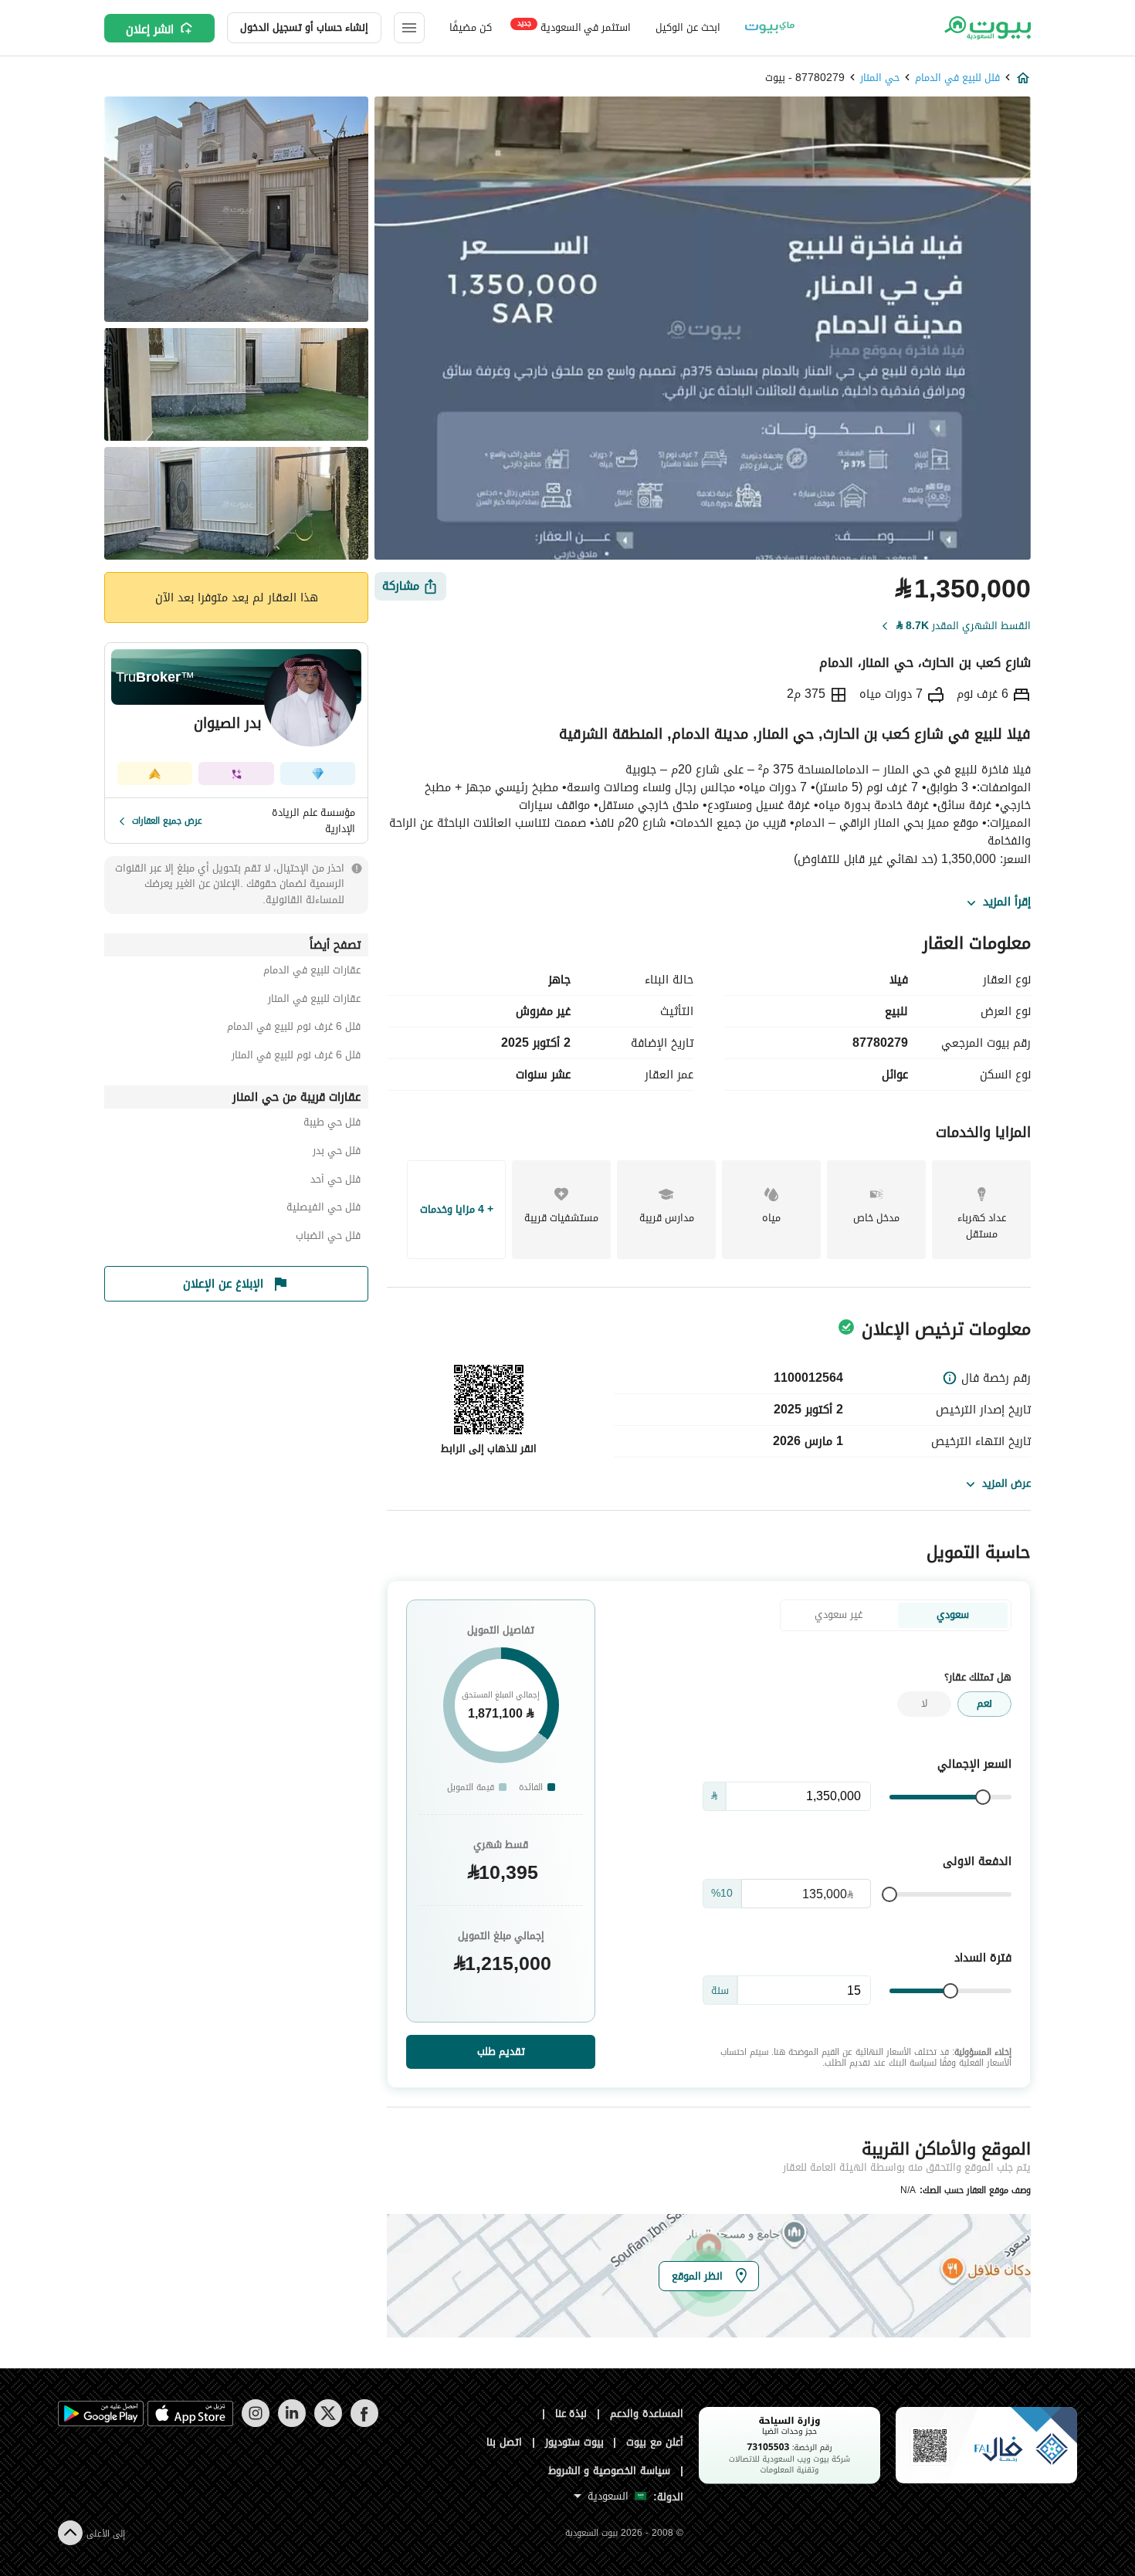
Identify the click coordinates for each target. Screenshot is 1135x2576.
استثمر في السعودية (574, 27)
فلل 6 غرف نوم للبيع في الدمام (294, 1029)
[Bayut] (986, 28)
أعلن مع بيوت (655, 2442)
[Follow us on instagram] (255, 2424)
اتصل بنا (504, 2442)
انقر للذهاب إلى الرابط (489, 1449)
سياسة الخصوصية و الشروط (610, 2471)
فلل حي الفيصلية (324, 1209)
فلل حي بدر (337, 1153)
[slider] (983, 1797)
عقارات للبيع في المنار (314, 1001)
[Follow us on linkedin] (291, 2424)
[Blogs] (770, 28)
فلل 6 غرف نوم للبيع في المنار (296, 1057)
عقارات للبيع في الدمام (312, 972)
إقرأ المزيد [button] (1007, 902)
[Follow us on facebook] (364, 2424)
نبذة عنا (571, 2414)
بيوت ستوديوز (574, 2442)
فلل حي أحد (335, 1181)
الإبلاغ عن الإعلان (223, 1284)
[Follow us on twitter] (328, 2424)
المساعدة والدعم (647, 2414)
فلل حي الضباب (328, 1238)
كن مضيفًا (471, 27)
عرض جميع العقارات (167, 821)
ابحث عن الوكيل (688, 27)
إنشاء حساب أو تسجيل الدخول (304, 27)
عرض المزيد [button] (1006, 1483)
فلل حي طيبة (332, 1124)
